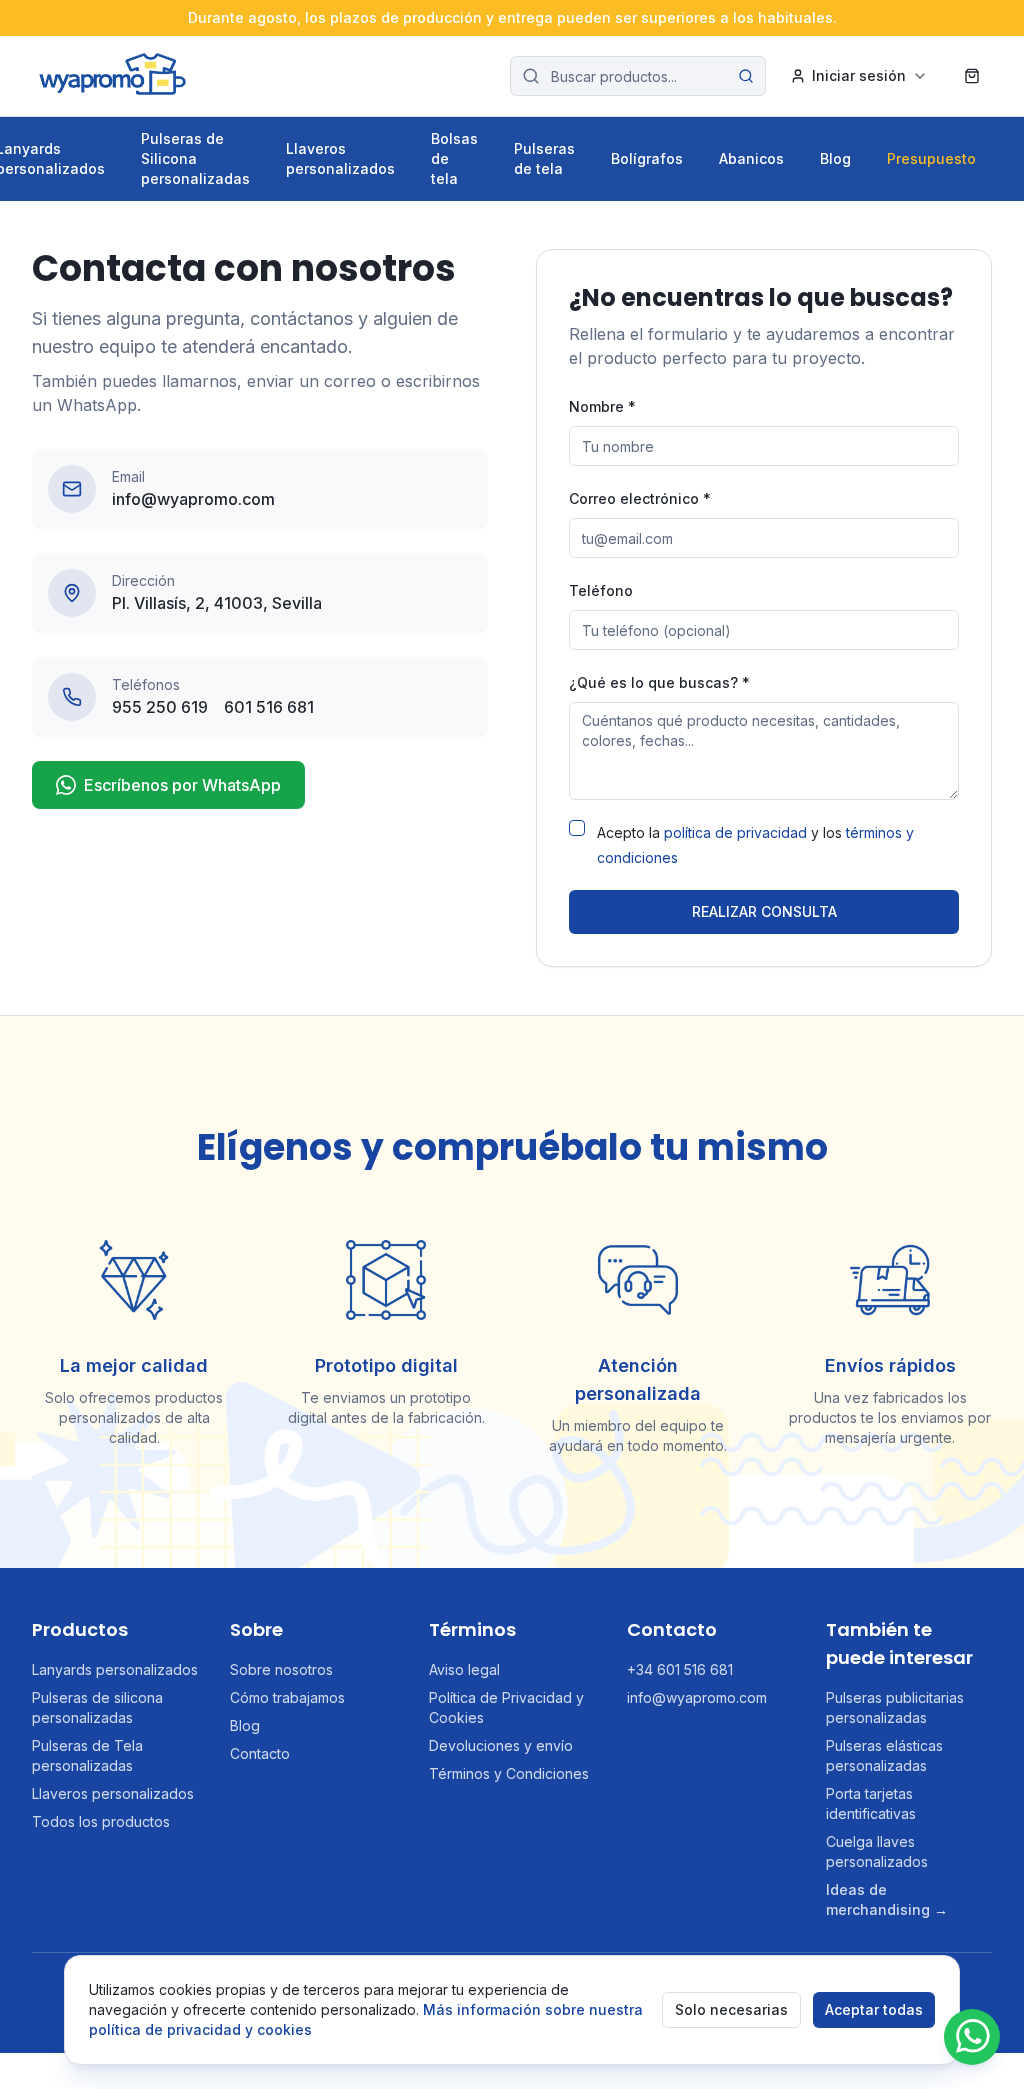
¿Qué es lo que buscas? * (659, 682)
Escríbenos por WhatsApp (182, 785)
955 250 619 (160, 707)
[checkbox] (577, 828)
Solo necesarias (731, 2009)
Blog (835, 158)
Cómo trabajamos (287, 1697)
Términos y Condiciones (509, 1773)
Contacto (260, 1753)
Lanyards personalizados (115, 1669)
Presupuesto (931, 158)
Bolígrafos (647, 158)
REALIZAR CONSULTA (764, 911)
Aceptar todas (874, 2009)
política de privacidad (735, 832)
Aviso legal (464, 1669)
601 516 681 (269, 707)
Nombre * (602, 406)
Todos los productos (101, 1821)
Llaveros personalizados (340, 158)
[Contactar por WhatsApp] (972, 2037)
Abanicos (751, 158)
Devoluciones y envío (501, 1745)
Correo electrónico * (640, 498)
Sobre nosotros (281, 1669)
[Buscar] (746, 76)
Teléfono (601, 590)
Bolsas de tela (454, 158)
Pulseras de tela (544, 158)
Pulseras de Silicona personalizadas (195, 158)
